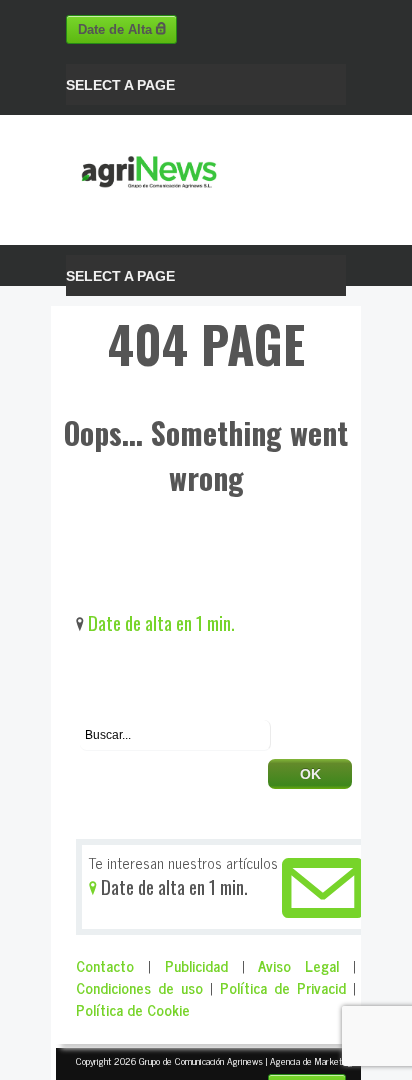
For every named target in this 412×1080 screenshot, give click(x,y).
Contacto (105, 965)
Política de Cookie (133, 1009)
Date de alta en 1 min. (159, 622)
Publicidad (196, 965)
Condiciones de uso (139, 987)
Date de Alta (117, 29)
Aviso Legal (298, 965)
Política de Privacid (283, 987)
